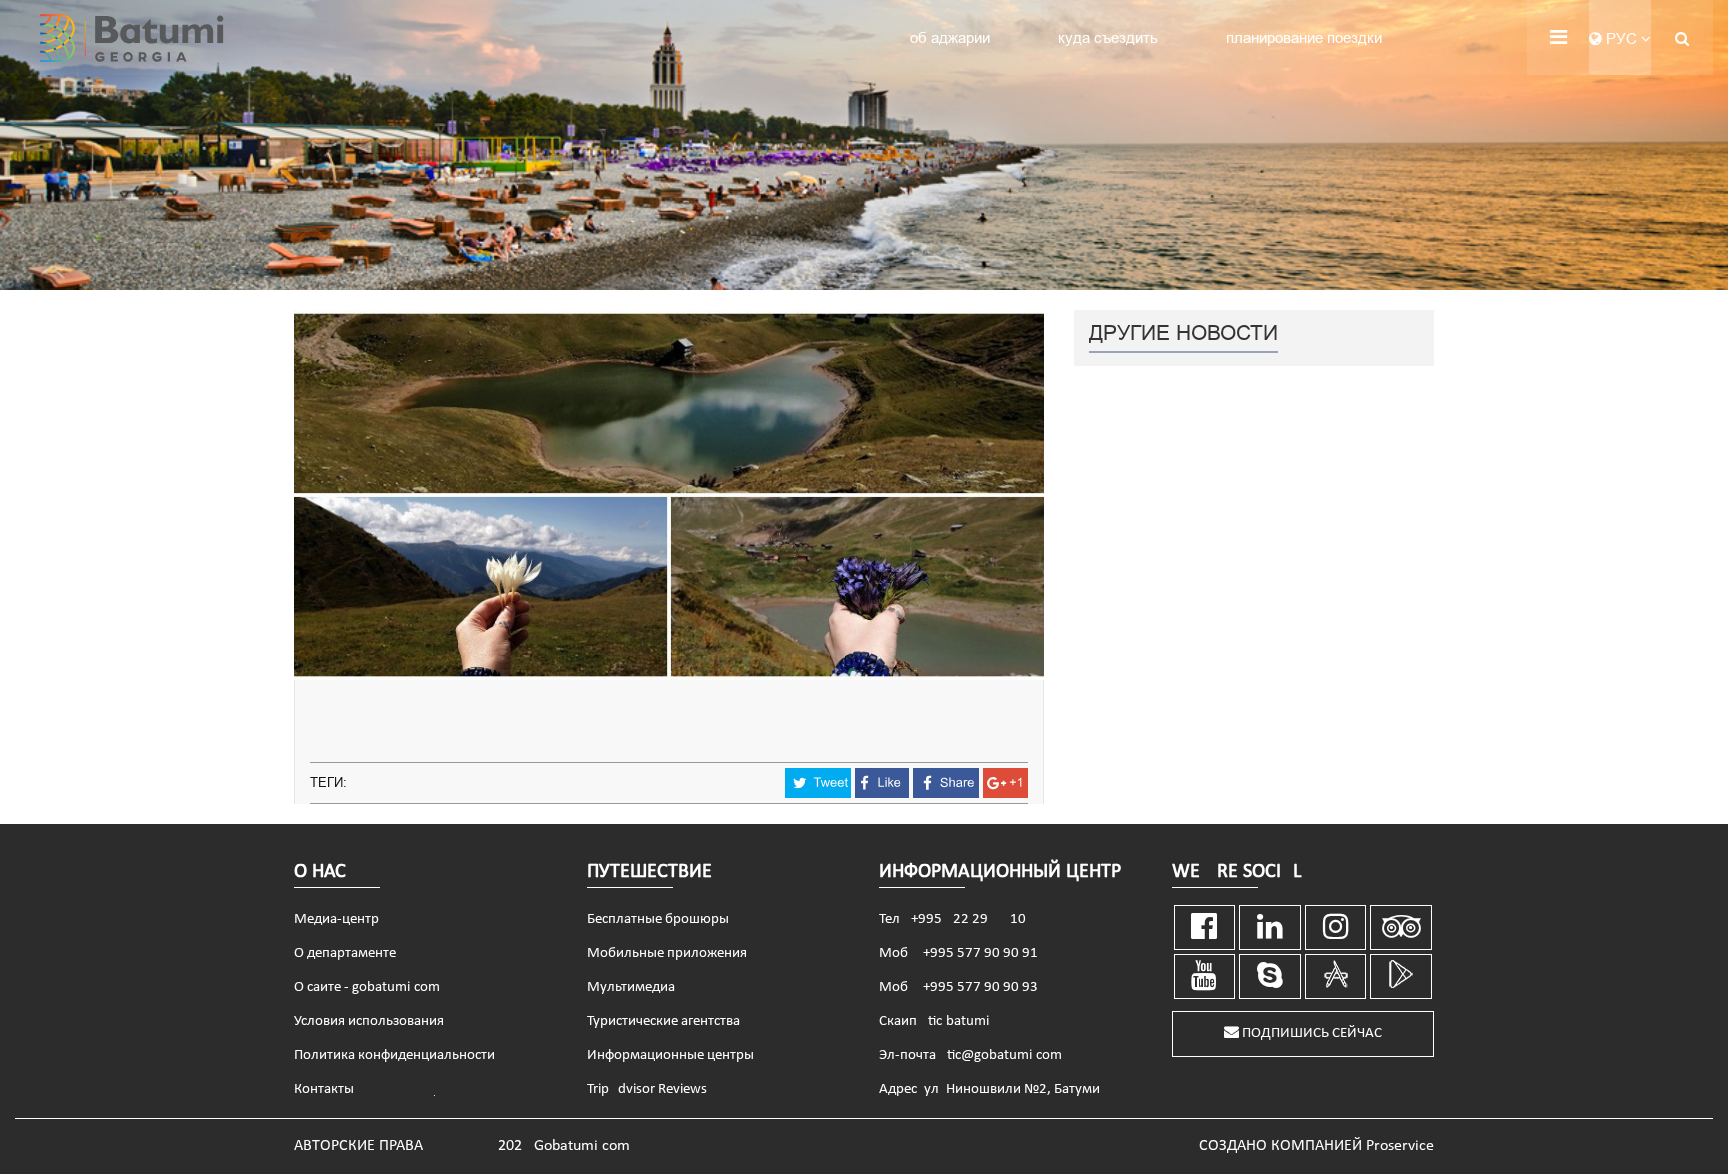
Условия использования (369, 1021)
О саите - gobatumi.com (367, 987)
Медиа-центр (336, 919)
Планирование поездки (1304, 38)
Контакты (324, 1089)
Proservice (1400, 1146)
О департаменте (345, 953)
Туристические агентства (663, 1021)
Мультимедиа (631, 987)
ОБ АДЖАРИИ (950, 38)
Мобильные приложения (667, 953)
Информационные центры (670, 1055)
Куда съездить (1108, 38)
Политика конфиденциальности (394, 1055)
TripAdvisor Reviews (647, 1089)
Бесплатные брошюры (658, 919)
